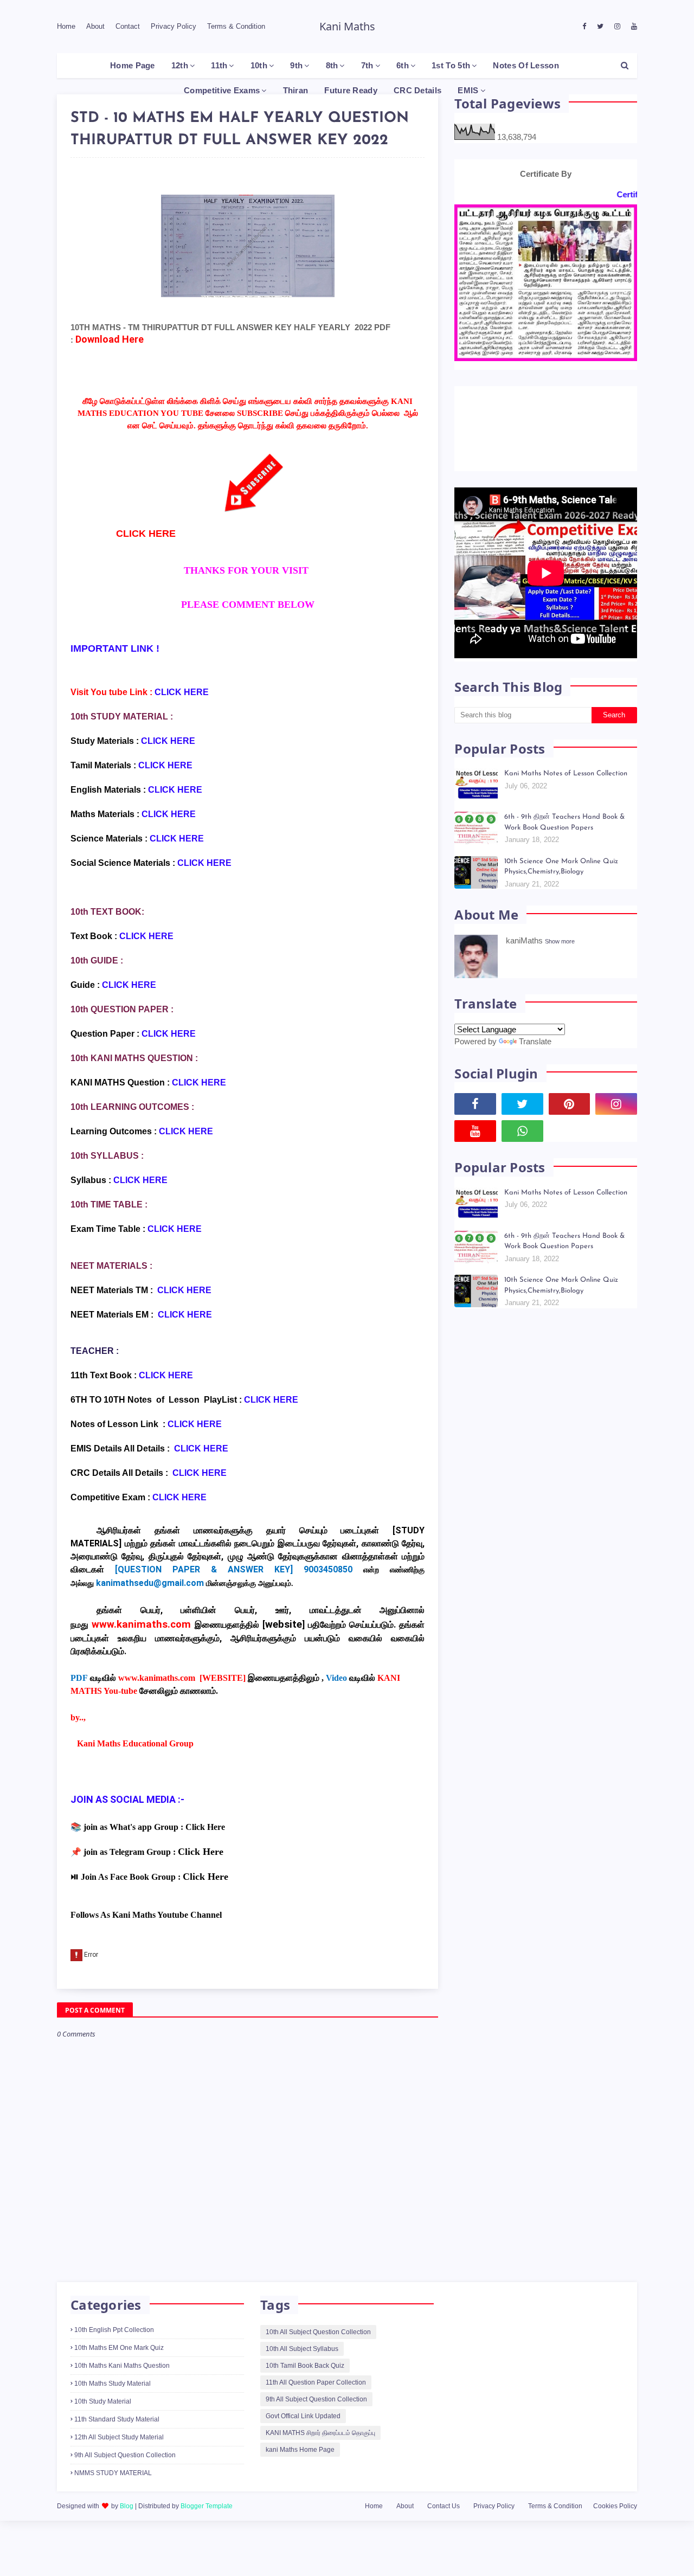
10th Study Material (103, 2401)
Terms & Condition (236, 26)
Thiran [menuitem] (296, 90)
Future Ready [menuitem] (351, 90)
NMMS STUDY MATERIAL (113, 2473)
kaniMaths (524, 940)
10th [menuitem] (259, 65)
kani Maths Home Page (300, 2450)
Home (66, 26)
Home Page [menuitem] (133, 65)
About (95, 26)
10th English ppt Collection (114, 2330)
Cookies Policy (615, 2506)
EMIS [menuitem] (468, 90)
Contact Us (444, 2506)
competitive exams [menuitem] (222, 90)
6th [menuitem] (403, 65)
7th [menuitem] (367, 65)
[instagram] (617, 27)
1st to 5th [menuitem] (451, 65)
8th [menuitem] (332, 65)
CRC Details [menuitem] (417, 90)
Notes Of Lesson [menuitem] (526, 65)
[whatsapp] (522, 1131)
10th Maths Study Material (113, 2384)
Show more (560, 941)
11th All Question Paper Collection (316, 2382)
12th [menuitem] (180, 65)
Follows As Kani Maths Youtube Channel (146, 1915)
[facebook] (584, 27)
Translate (535, 1041)
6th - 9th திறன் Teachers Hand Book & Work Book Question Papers (564, 822)
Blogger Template (207, 2506)
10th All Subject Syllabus (302, 2349)
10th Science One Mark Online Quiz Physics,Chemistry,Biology (561, 867)
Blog (127, 2506)
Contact (128, 26)
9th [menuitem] (296, 65)
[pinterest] (570, 1104)
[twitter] (600, 27)
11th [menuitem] (219, 65)
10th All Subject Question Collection (318, 2332)
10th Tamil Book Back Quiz (305, 2366)
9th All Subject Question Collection (125, 2455)
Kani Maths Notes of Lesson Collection (566, 773)
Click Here (205, 1827)
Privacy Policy (173, 26)
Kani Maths (347, 26)
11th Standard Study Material (117, 2419)
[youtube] (633, 27)
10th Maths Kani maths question (122, 2366)
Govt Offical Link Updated (303, 2416)
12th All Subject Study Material (119, 2437)
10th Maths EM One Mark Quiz (119, 2348)
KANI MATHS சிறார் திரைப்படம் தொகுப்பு (320, 2433)
